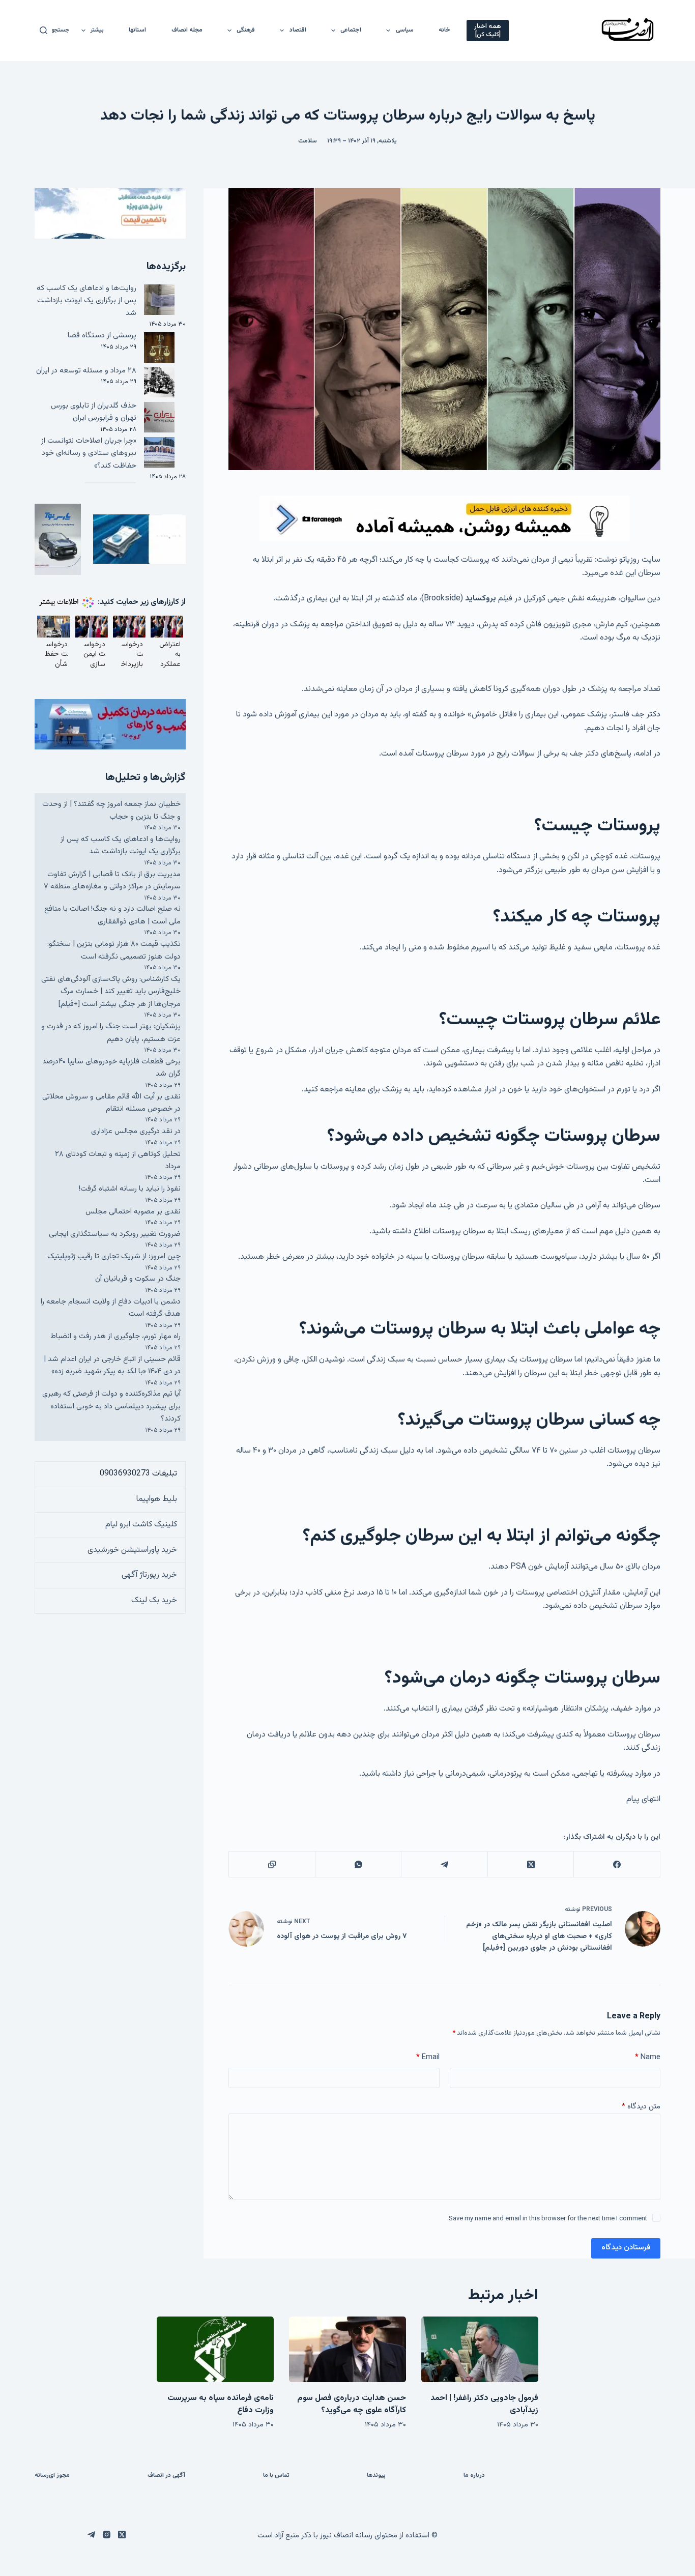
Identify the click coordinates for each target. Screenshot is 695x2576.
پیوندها (376, 2476)
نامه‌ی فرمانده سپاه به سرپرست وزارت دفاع (221, 2404)
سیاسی (405, 30)
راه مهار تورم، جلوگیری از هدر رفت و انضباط (115, 1336)
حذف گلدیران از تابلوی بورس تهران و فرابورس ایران (94, 412)
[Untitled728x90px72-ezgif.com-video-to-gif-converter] (445, 519)
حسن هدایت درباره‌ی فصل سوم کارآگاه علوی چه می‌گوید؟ (352, 2404)
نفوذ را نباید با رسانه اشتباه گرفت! (130, 1189)
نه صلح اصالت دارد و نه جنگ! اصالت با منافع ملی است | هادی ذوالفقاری (112, 915)
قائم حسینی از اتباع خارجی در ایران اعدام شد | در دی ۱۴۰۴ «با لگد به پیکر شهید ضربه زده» (112, 1365)
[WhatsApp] (358, 1864)
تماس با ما (276, 2476)
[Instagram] (107, 2535)
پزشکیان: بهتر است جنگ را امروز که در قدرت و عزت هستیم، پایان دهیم (111, 1033)
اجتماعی (351, 30)
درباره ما (474, 2476)
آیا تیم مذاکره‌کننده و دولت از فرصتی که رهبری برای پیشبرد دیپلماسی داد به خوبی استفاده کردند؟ (111, 1406)
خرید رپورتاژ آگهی (149, 1575)
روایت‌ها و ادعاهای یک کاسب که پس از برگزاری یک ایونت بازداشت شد (86, 301)
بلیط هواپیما (157, 1499)
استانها (137, 30)
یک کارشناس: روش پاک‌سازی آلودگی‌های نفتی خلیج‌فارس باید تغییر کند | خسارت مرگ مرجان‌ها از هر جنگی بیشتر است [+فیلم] (111, 992)
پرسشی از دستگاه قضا (102, 336)
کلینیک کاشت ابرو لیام (141, 1525)
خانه (444, 30)
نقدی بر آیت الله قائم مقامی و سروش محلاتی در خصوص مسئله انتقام (111, 1103)
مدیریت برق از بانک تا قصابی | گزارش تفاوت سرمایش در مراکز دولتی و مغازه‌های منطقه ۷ (112, 880)
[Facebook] (616, 1864)
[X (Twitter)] (530, 1864)
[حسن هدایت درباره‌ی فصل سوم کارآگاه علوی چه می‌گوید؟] (347, 2349)
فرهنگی (246, 30)
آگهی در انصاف (166, 2476)
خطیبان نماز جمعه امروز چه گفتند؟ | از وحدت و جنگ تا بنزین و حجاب (111, 810)
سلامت (308, 141)
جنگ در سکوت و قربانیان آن (138, 1279)
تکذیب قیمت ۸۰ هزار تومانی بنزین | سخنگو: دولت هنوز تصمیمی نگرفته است (114, 950)
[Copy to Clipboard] (271, 1864)
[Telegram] (444, 1864)
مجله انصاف (187, 30)
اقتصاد (298, 30)
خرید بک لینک (154, 1600)
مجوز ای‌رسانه (52, 2476)
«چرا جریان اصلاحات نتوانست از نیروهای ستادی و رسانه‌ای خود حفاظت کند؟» (89, 453)
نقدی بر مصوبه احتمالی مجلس (133, 1212)
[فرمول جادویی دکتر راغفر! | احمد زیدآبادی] (480, 2349)
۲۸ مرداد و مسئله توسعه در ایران (86, 371)
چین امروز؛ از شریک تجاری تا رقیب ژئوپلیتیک (114, 1256)
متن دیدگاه (641, 2107)
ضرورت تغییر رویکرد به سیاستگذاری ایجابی (115, 1234)
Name (648, 2057)
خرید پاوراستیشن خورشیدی (132, 1550)
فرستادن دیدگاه (626, 2248)
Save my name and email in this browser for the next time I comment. (547, 2219)
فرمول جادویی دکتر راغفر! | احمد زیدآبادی (484, 2404)
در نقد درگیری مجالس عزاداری (136, 1131)
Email (428, 2057)
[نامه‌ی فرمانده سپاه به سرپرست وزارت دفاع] (215, 2349)
